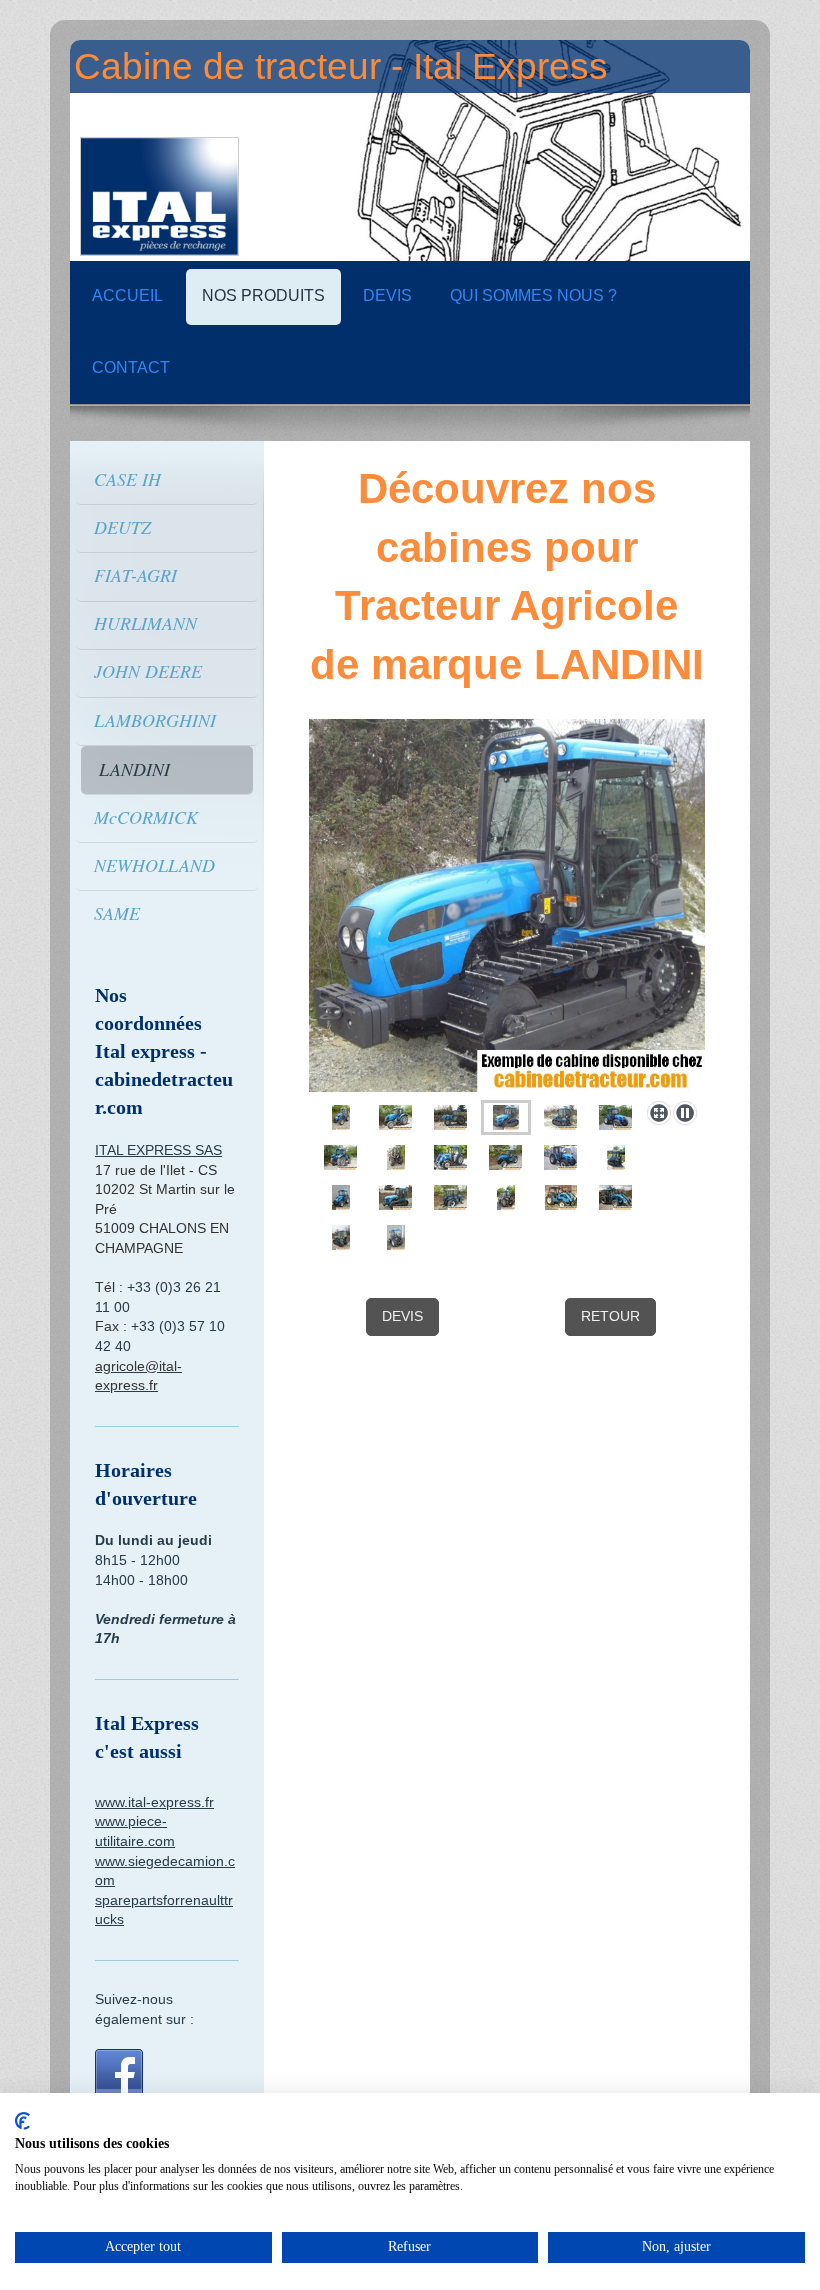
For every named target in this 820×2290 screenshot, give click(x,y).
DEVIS (402, 1316)
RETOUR (610, 1316)
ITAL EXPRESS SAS (158, 1150)
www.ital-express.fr (154, 1802)
